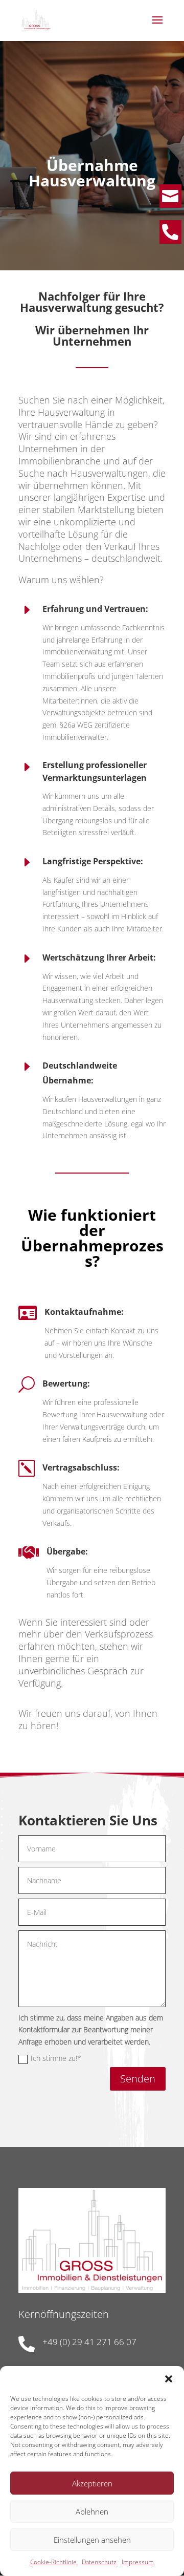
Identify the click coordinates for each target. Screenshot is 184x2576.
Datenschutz (99, 2562)
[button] (169, 2379)
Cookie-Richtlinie (53, 2562)
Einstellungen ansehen (92, 2540)
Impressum (138, 2562)
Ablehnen (92, 2511)
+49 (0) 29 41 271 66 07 (89, 2342)
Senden (138, 2079)
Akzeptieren (92, 2483)
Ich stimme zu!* (56, 2058)
